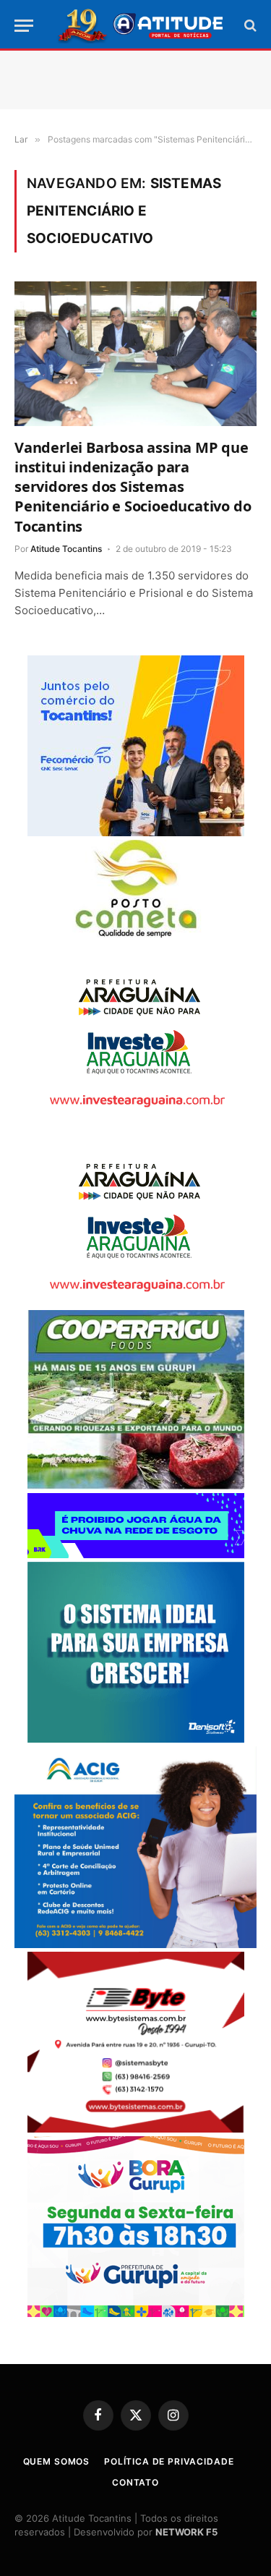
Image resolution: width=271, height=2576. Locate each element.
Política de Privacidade (169, 2461)
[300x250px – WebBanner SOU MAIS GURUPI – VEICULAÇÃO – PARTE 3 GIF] (136, 2313)
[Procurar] (249, 26)
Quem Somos (56, 2461)
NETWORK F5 (186, 2532)
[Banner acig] (135, 1944)
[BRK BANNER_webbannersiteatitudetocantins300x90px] (136, 1554)
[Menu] (24, 26)
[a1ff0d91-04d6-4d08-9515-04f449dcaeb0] (136, 832)
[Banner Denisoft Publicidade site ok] (136, 1739)
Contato (135, 2482)
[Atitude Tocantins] (141, 25)
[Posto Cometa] (136, 934)
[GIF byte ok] (136, 2129)
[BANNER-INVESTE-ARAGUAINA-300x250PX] (136, 1118)
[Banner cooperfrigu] (136, 1485)
